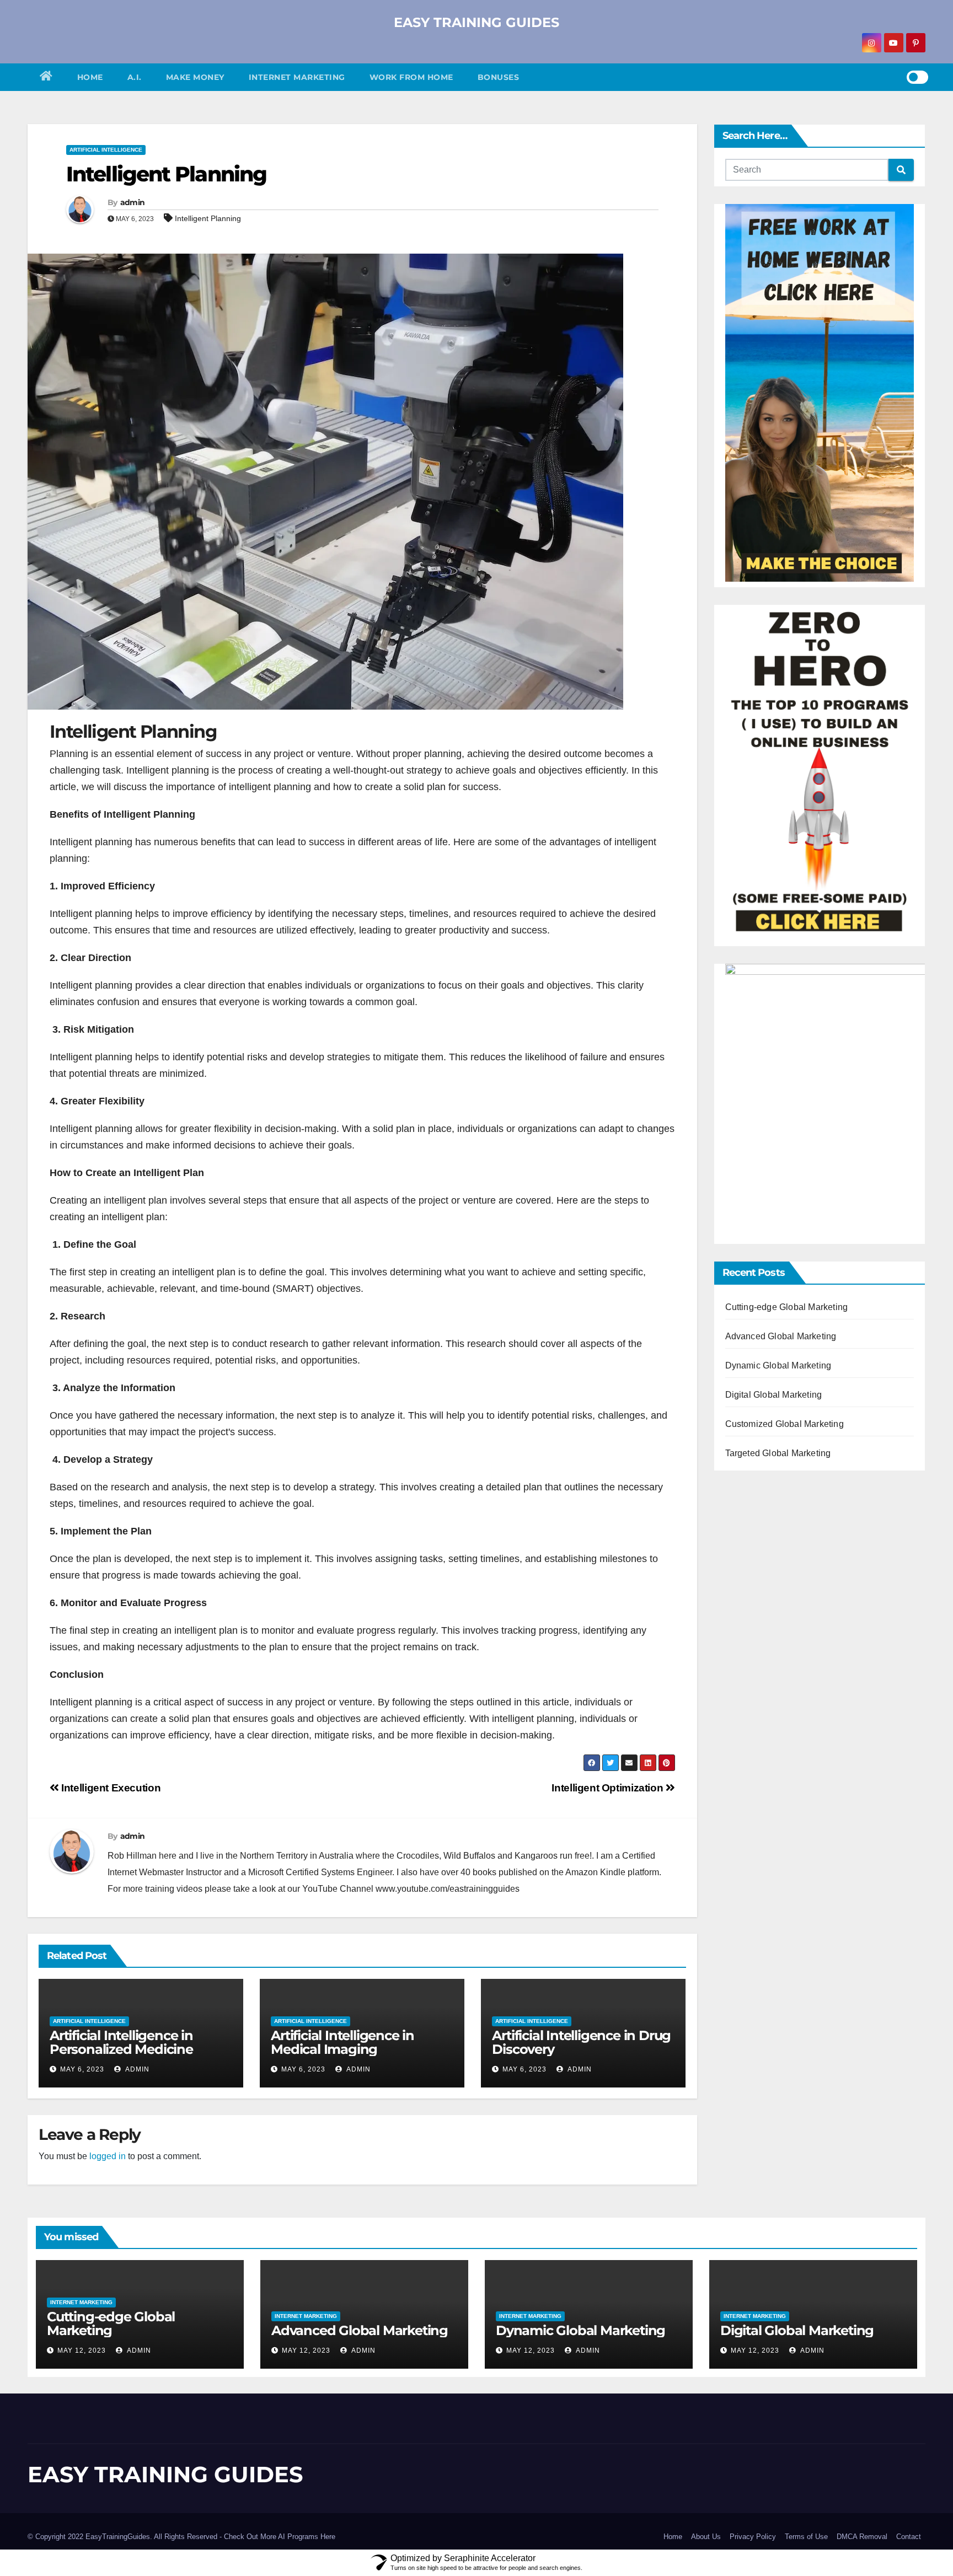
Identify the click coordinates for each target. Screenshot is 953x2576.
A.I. (135, 77)
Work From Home (411, 77)
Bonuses (499, 77)
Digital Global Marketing (774, 1395)
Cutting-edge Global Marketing (787, 1307)
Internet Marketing (297, 77)
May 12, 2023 (82, 2350)
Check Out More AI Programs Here (280, 2537)
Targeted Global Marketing (778, 1453)
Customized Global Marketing (785, 1424)
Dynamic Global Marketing (778, 1365)
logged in (108, 2156)
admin (133, 202)
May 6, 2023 (82, 2069)
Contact (909, 2537)
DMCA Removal (862, 2537)
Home (90, 77)
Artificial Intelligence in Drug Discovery (581, 2042)
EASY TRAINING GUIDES (476, 22)
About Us (706, 2537)
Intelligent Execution (110, 1788)
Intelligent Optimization (608, 1788)
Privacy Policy (753, 2537)
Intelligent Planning (166, 174)
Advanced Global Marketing (781, 1336)
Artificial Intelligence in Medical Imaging (342, 2042)
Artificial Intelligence (106, 150)
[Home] (46, 77)
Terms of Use (806, 2537)
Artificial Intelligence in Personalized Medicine (121, 2042)
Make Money (195, 77)
